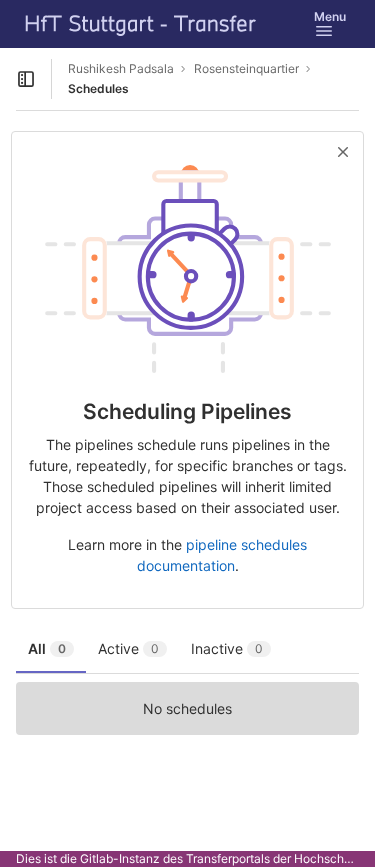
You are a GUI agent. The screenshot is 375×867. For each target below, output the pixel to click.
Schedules (98, 88)
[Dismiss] (343, 152)
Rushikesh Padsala (121, 68)
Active (128, 648)
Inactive (227, 648)
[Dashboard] (141, 24)
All (47, 648)
